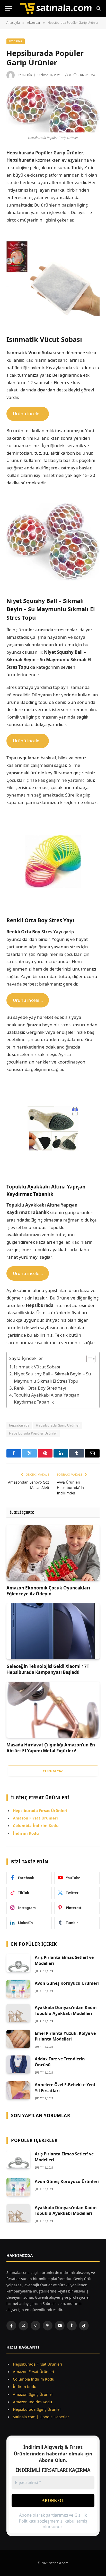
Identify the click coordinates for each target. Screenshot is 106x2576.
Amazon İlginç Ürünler (33, 2394)
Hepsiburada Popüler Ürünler (33, 1433)
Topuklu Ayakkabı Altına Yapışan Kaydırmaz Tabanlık (47, 1398)
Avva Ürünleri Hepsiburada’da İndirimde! (70, 1488)
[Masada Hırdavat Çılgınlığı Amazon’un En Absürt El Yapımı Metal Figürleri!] (53, 1710)
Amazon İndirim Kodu (32, 2402)
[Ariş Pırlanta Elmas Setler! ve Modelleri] (18, 1963)
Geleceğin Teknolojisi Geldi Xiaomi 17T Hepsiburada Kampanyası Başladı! (48, 1669)
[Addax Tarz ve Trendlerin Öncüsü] (18, 2064)
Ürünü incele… (28, 413)
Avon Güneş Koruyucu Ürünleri (67, 1983)
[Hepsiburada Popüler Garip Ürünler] (53, 109)
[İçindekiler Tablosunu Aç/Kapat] (88, 1359)
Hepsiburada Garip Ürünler (58, 1425)
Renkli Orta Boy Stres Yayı (40, 1388)
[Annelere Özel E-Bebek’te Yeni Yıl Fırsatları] (18, 2090)
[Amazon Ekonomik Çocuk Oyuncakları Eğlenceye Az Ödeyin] (53, 1553)
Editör (27, 75)
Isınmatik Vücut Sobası (37, 1367)
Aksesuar (16, 41)
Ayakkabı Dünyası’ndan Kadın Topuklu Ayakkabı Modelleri (66, 2010)
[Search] (98, 8)
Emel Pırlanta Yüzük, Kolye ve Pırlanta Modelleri (65, 2036)
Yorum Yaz (53, 1771)
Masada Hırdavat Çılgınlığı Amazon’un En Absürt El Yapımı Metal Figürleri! (51, 1748)
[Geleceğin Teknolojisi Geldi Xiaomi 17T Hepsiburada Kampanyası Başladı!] (53, 1631)
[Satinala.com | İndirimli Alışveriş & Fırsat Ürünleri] (56, 8)
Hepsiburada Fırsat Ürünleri (37, 2364)
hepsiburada (19, 1425)
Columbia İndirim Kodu (36, 1825)
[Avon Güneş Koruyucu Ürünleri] (18, 1989)
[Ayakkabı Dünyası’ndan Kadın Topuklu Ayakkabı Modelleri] (18, 2013)
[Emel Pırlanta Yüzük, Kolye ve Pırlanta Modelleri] (18, 2039)
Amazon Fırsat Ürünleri (33, 2372)
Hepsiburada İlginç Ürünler (37, 2409)
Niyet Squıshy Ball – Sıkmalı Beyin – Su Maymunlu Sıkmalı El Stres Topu (52, 1377)
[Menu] (8, 8)
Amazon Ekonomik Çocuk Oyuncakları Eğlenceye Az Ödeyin (48, 1591)
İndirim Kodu (26, 1833)
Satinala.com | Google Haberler (41, 2417)
